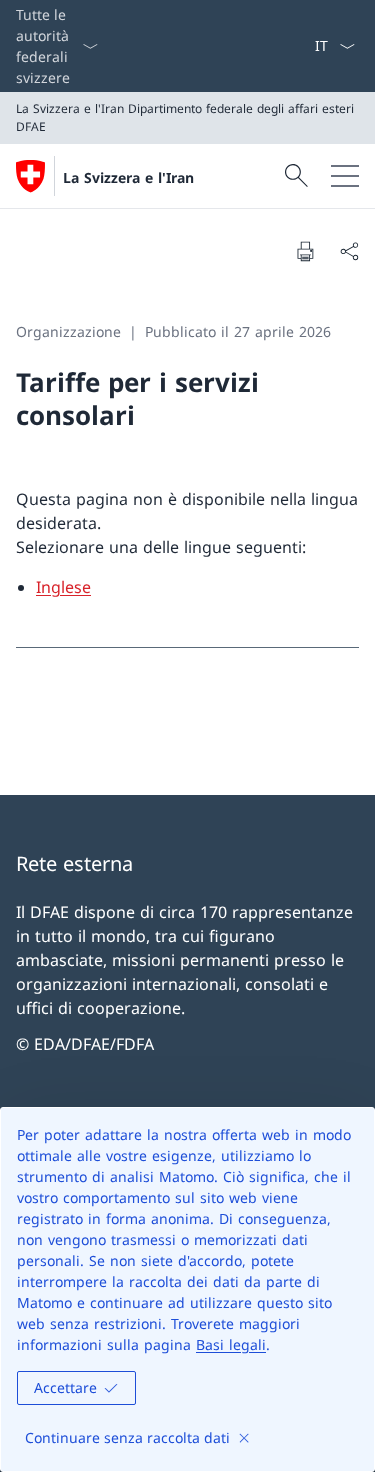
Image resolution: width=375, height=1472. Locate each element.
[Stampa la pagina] (305, 251)
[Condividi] (349, 251)
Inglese (63, 587)
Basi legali (231, 1344)
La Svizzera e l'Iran (128, 177)
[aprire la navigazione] (345, 176)
